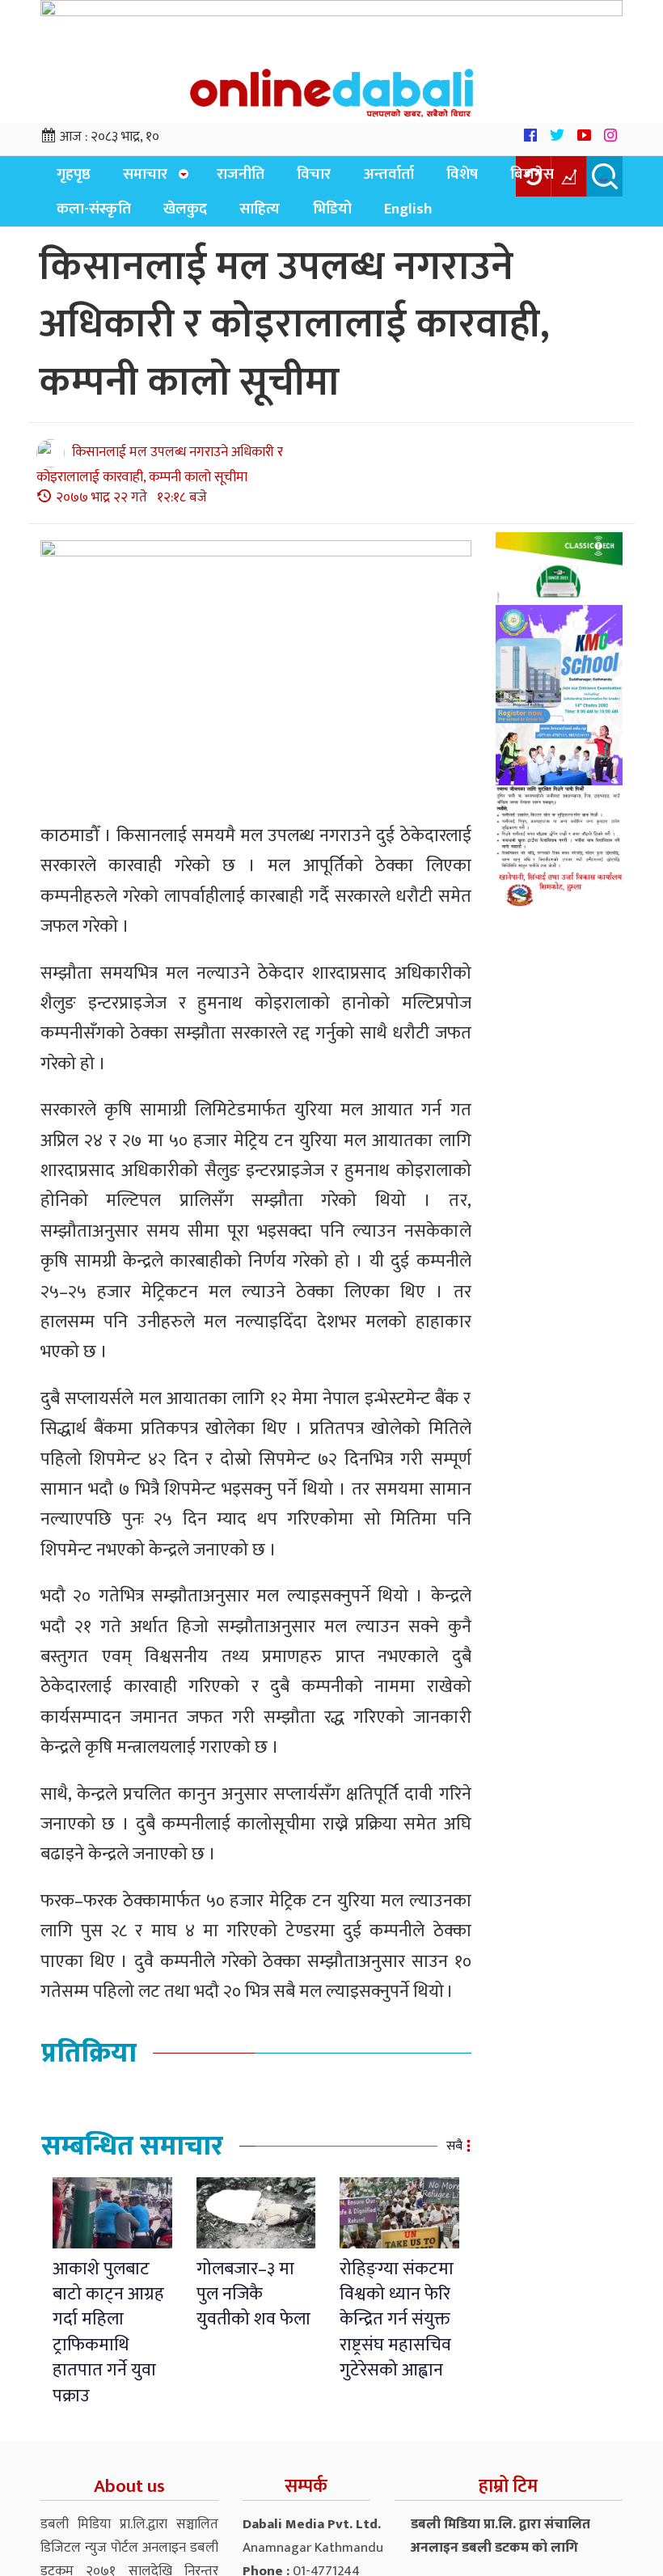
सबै (454, 2157)
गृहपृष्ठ (69, 178)
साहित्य (139, 219)
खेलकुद (74, 219)
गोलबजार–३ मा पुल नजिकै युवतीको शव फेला (253, 2305)
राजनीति (222, 178)
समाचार (131, 178)
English (269, 219)
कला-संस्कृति (560, 178)
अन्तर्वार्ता (352, 178)
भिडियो (202, 219)
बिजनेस (477, 178)
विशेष (416, 178)
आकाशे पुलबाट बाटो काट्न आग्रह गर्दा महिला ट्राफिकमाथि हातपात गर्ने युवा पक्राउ (108, 2343)
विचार (286, 178)
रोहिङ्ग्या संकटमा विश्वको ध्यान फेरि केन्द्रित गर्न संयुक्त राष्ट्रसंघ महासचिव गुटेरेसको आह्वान (397, 2331)
